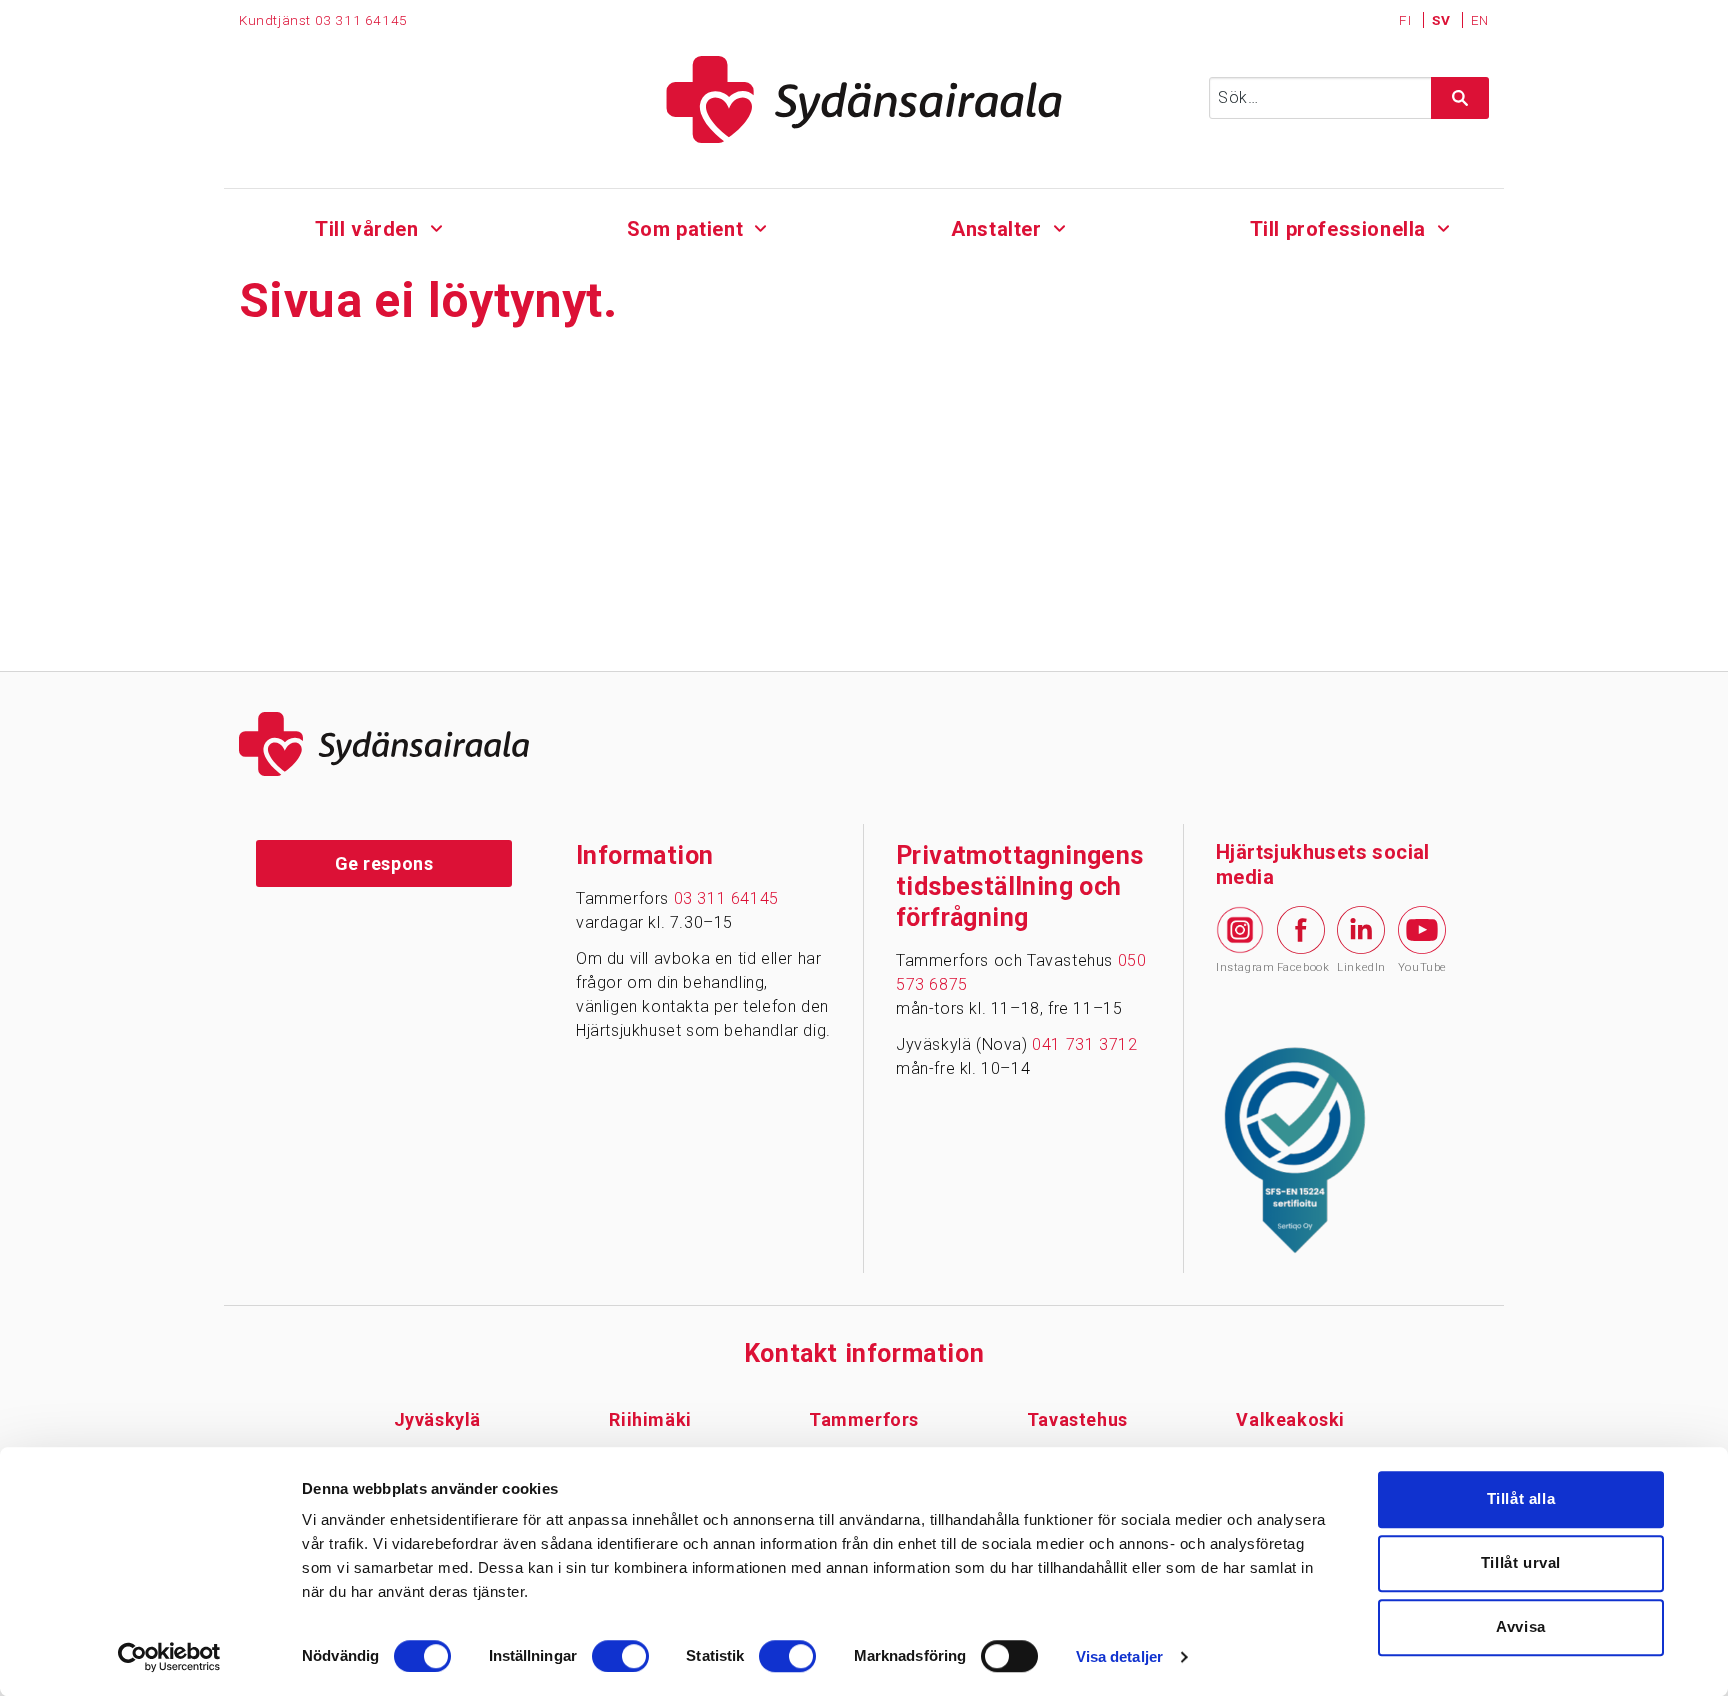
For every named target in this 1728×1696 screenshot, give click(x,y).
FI (1407, 20)
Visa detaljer (1119, 1656)
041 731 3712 (1084, 1044)
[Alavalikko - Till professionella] (1443, 226)
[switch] (620, 1656)
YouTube (1422, 967)
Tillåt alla (1521, 1498)
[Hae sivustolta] (1460, 98)
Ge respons (384, 863)
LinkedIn (1361, 967)
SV (1443, 20)
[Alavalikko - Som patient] (760, 226)
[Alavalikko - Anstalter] (1059, 226)
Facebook (1301, 967)
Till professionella (1338, 229)
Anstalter (996, 229)
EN (1480, 20)
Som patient (685, 229)
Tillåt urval (1521, 1562)
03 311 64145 (361, 20)
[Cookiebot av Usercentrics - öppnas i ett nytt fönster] (169, 1657)
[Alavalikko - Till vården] (436, 226)
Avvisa (1521, 1626)
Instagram (1240, 967)
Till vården (367, 229)
